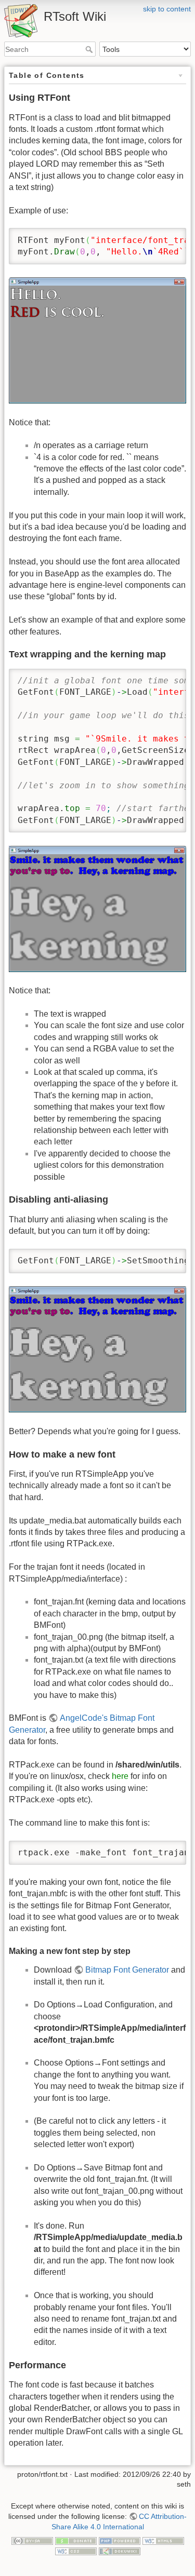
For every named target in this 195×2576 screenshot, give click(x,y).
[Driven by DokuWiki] (120, 2551)
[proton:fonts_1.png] (97, 340)
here (120, 1776)
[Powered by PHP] (120, 2540)
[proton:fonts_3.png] (97, 1349)
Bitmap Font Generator (127, 1970)
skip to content (167, 9)
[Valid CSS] (76, 2551)
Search (90, 49)
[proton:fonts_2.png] (97, 908)
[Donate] (76, 2540)
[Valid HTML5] (163, 2540)
